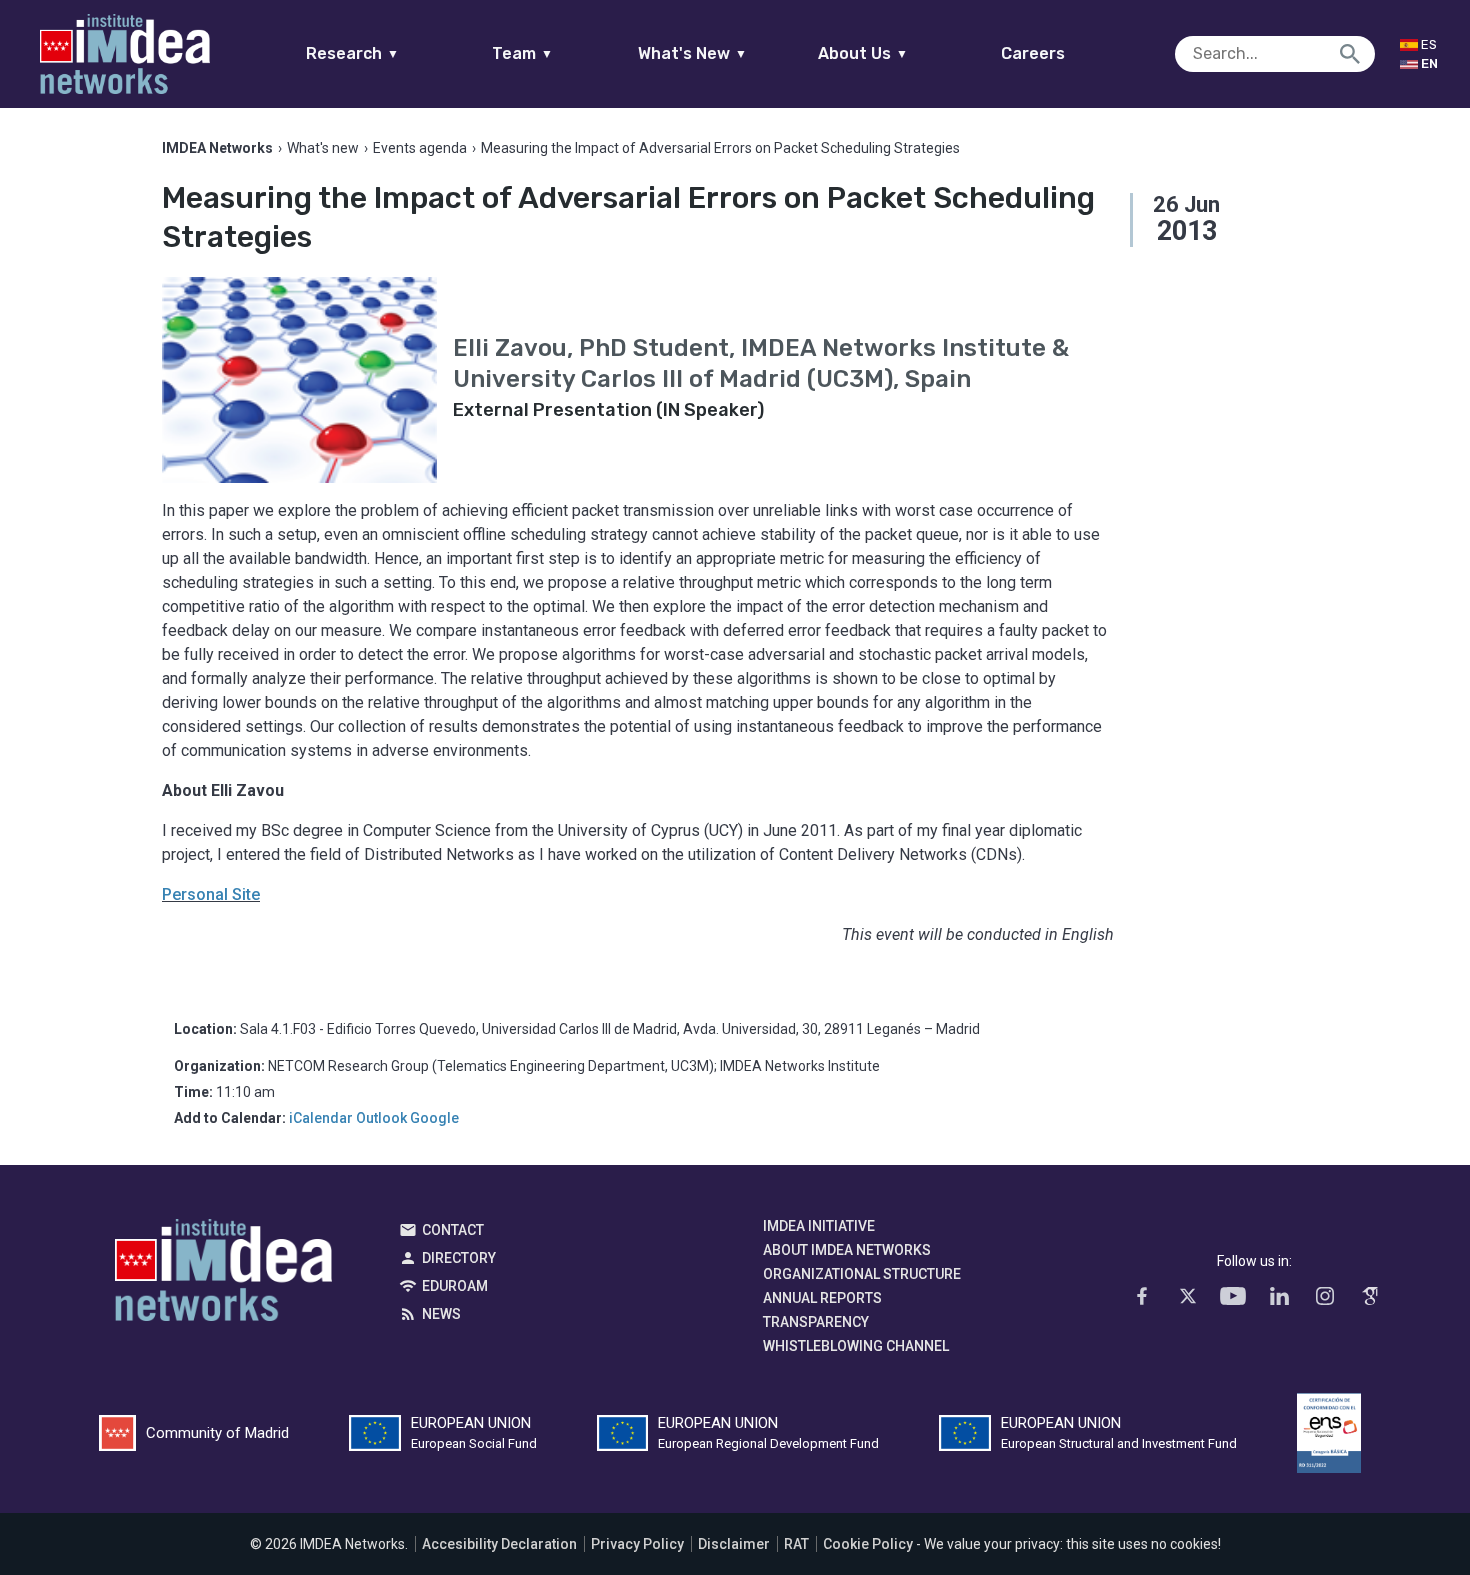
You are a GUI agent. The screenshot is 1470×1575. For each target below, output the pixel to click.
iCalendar (321, 1118)
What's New (692, 53)
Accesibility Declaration (499, 1544)
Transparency (816, 1322)
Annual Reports (822, 1298)
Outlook (381, 1118)
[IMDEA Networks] (125, 54)
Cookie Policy (868, 1544)
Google (434, 1118)
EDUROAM (455, 1286)
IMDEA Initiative (819, 1226)
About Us (863, 53)
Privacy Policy (637, 1544)
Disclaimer (734, 1544)
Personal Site (211, 894)
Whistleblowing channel (856, 1346)
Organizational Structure (862, 1274)
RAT (796, 1544)
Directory (459, 1258)
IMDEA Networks (223, 1275)
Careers (1033, 53)
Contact (453, 1230)
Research (352, 53)
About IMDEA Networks (847, 1250)
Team (522, 53)
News (441, 1314)
